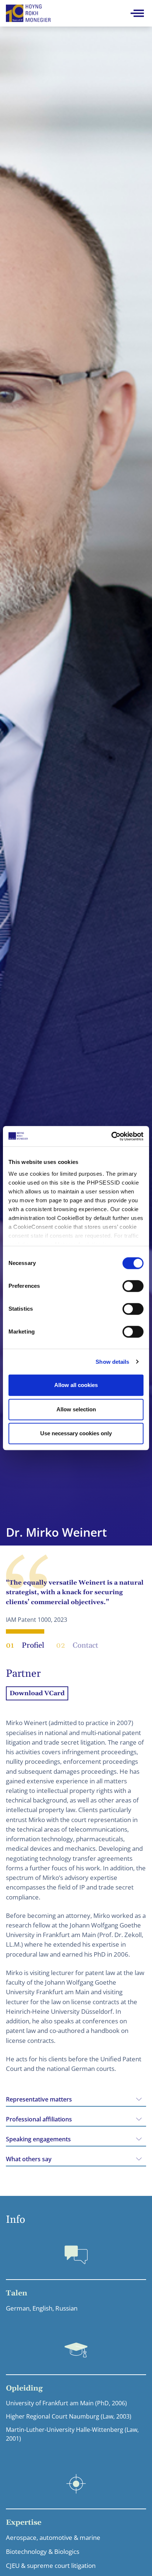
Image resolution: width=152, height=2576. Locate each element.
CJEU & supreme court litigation (51, 2565)
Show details (112, 1362)
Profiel (25, 1645)
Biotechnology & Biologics (43, 2551)
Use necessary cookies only (76, 1433)
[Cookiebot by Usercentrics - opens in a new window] (111, 1136)
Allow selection (76, 1409)
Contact (77, 1645)
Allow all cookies (76, 1385)
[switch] (133, 1286)
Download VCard (37, 1693)
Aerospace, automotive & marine (53, 2537)
